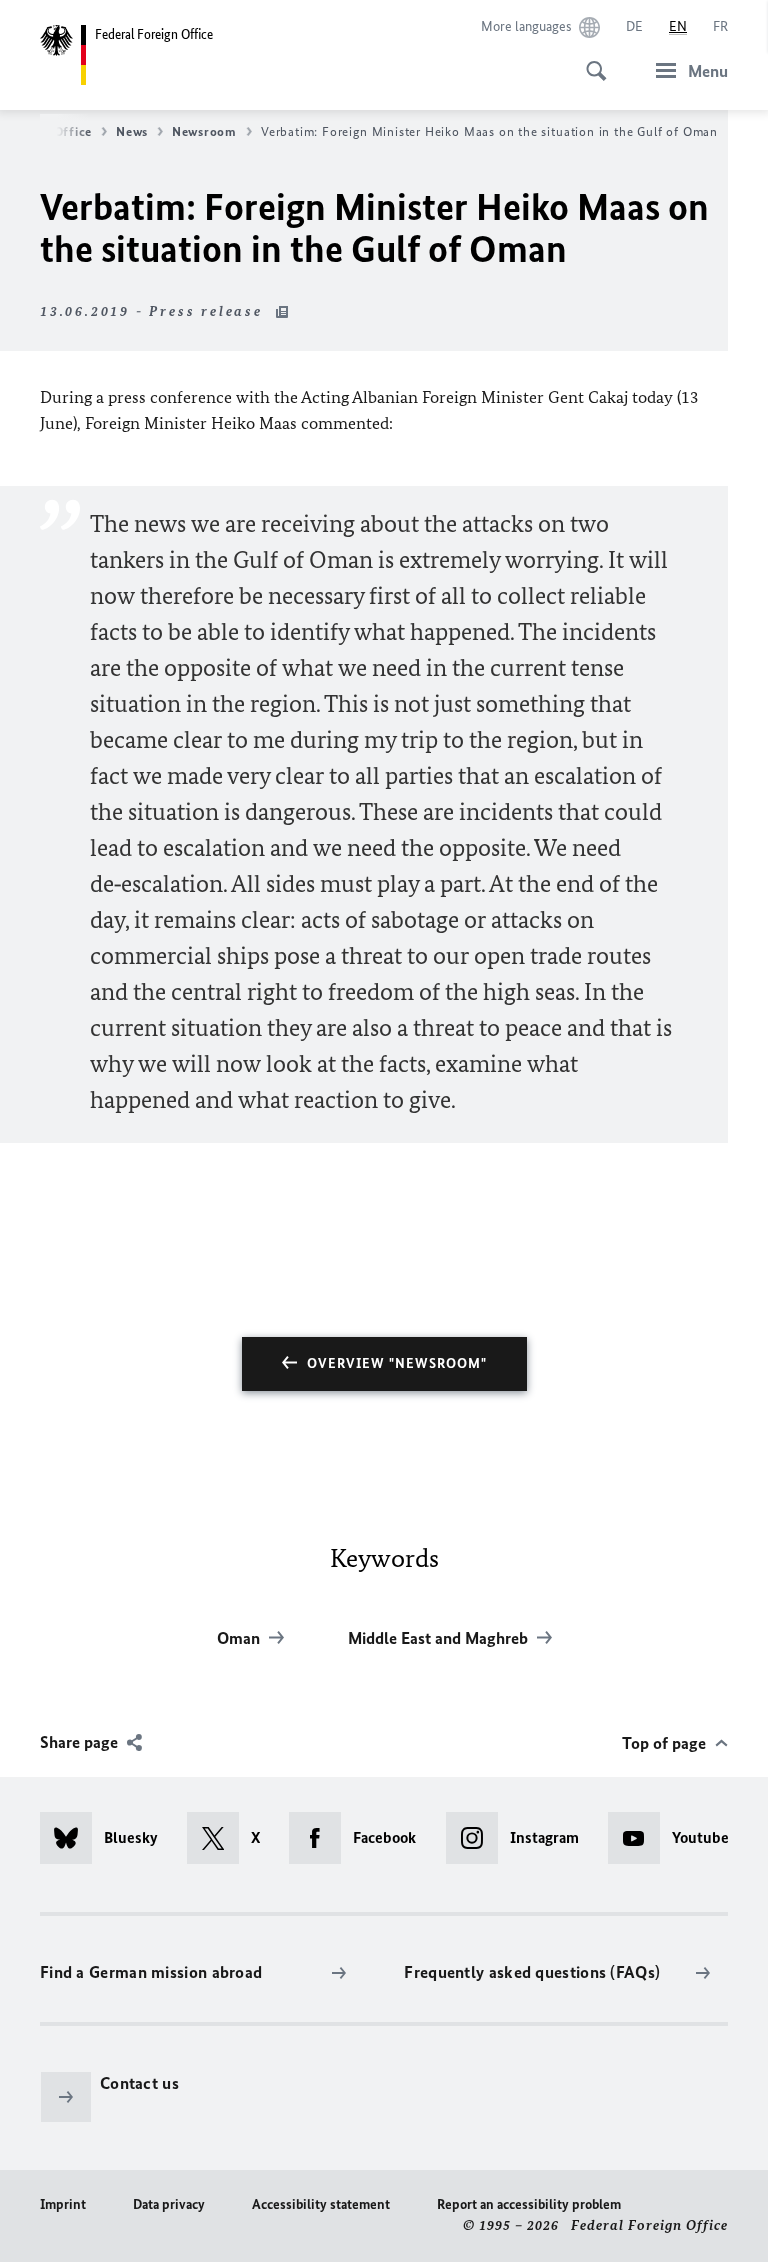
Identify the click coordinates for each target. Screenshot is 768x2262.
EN (678, 26)
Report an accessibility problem (529, 2204)
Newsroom (204, 131)
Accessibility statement (321, 2204)
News (132, 131)
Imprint (63, 2204)
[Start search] (590, 60)
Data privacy (169, 2204)
